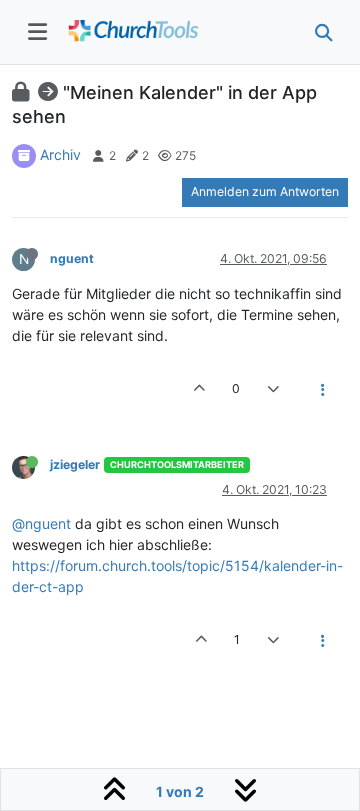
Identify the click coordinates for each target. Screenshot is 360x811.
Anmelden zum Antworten (265, 191)
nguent (72, 258)
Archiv (60, 154)
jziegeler (75, 464)
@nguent (41, 523)
